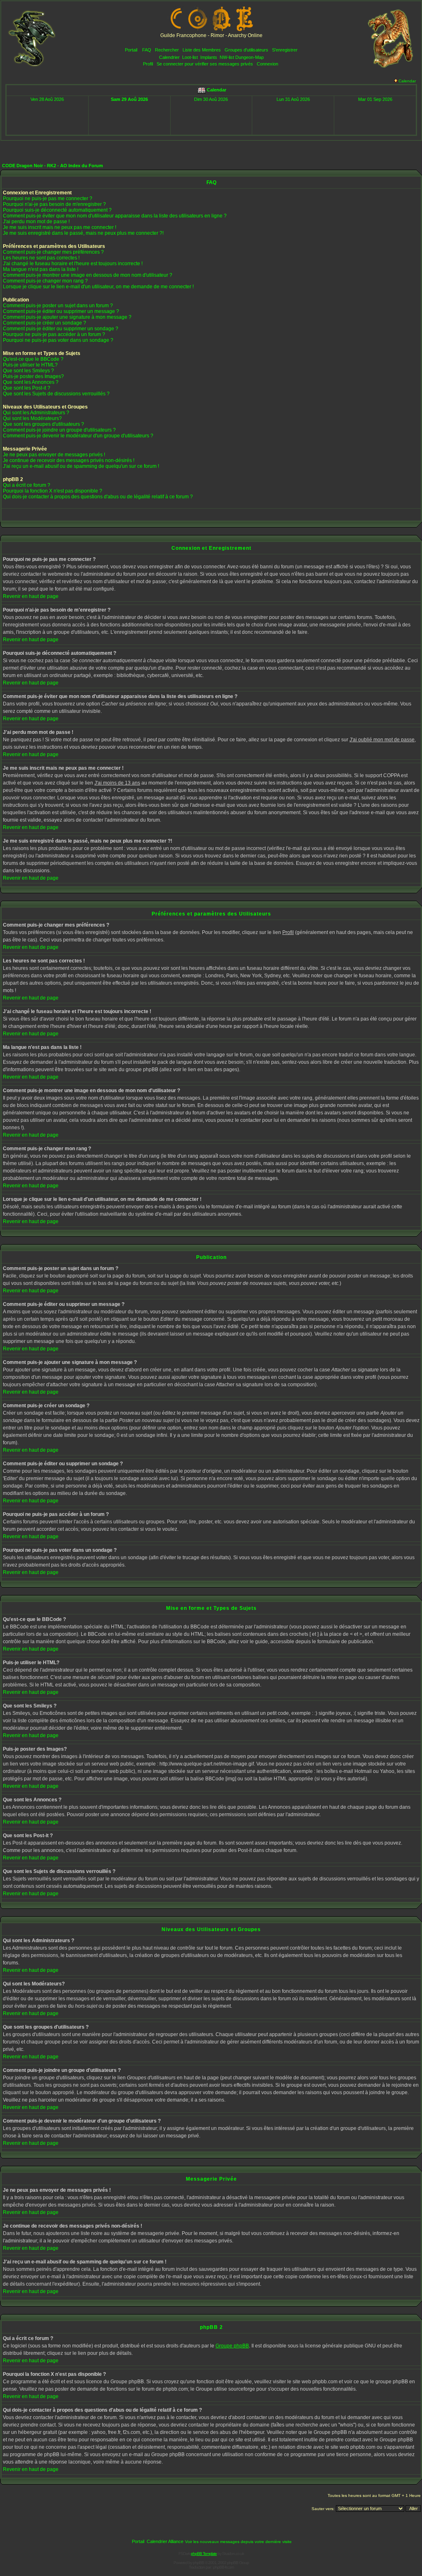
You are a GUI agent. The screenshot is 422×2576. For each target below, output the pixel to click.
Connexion (267, 64)
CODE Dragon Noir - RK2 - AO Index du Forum (53, 166)
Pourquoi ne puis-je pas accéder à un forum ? (54, 334)
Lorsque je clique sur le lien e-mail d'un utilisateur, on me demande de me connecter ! (98, 287)
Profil (148, 64)
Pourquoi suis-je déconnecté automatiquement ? (57, 210)
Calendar (407, 81)
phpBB (198, 2563)
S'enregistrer (285, 50)
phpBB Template (204, 2554)
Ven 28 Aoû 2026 (47, 99)
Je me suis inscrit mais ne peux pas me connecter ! (60, 227)
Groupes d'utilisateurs (246, 50)
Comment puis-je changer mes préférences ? (53, 252)
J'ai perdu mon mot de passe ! (36, 222)
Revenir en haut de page (31, 596)
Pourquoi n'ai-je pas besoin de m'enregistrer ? (54, 204)
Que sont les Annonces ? (31, 382)
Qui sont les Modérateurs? (32, 418)
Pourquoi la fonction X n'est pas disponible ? (53, 491)
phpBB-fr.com (223, 2567)
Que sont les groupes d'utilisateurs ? (43, 424)
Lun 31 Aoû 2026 (293, 99)
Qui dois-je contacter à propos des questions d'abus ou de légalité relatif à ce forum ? (98, 497)
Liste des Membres (202, 50)
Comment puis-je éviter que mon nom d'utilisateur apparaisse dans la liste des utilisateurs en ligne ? (115, 216)
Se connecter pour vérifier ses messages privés (205, 64)
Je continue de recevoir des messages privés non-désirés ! (69, 460)
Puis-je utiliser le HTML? (30, 365)
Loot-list (190, 57)
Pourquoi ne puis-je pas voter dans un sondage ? (58, 340)
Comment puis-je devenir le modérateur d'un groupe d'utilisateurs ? (78, 436)
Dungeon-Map (250, 57)
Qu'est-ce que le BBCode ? (33, 359)
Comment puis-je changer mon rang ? (45, 281)
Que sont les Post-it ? (27, 388)
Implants (209, 57)
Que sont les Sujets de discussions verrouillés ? (56, 394)
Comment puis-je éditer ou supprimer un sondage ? (61, 329)
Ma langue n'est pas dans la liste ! (41, 269)
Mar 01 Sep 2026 (375, 99)
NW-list (227, 57)
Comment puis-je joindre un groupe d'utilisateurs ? (59, 430)
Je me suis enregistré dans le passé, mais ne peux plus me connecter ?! (83, 233)
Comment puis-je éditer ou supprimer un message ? (61, 311)
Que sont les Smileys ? (28, 371)
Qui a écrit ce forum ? (27, 485)
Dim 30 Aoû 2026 (211, 99)
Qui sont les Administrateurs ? (36, 413)
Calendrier (169, 57)
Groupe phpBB (232, 2346)
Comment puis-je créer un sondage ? (45, 323)
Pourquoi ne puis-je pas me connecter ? (48, 199)
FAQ (147, 50)
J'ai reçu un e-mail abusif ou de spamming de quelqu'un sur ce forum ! (81, 466)
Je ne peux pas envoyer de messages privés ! (54, 455)
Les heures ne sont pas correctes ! (41, 258)
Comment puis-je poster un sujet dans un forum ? (58, 306)
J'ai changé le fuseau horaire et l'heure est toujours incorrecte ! (73, 264)
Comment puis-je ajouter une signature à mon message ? (67, 317)
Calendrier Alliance (165, 2541)
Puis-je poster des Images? (33, 376)
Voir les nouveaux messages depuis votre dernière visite (238, 2542)
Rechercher (167, 50)
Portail (131, 50)
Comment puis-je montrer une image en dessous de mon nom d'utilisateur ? (88, 275)
